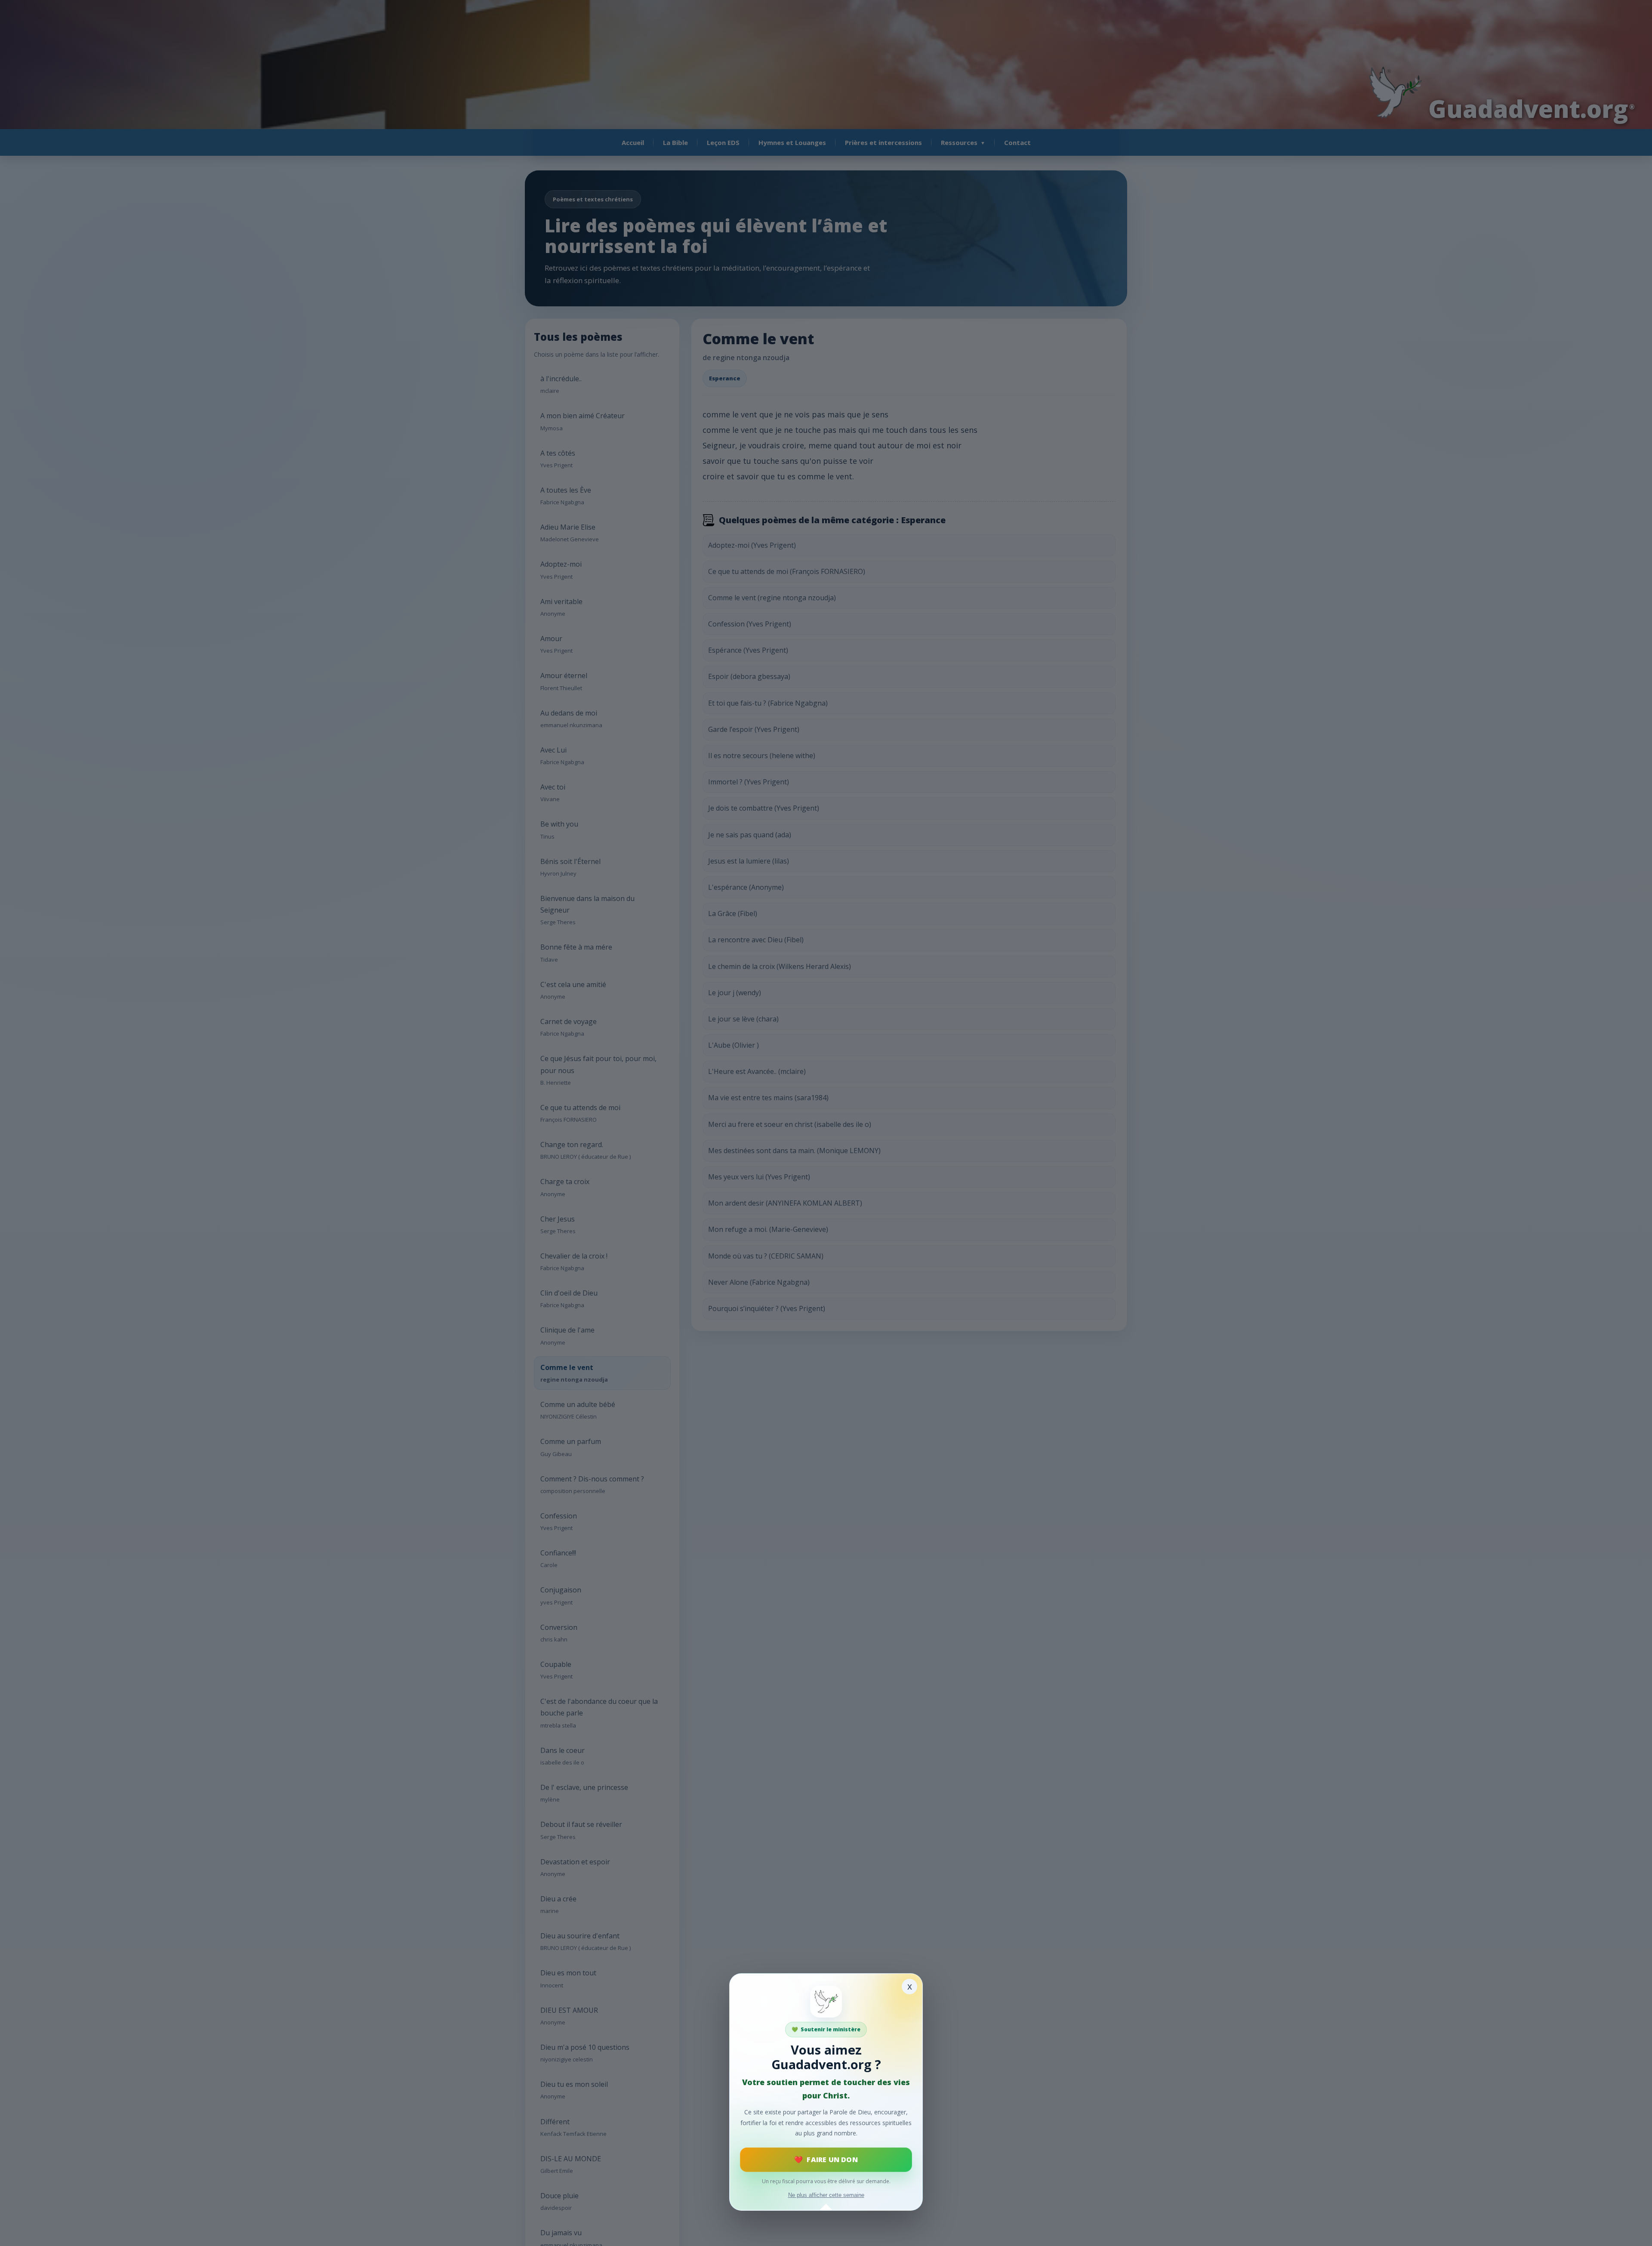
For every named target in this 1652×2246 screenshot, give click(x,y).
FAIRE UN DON (832, 2160)
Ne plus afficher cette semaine (826, 2195)
